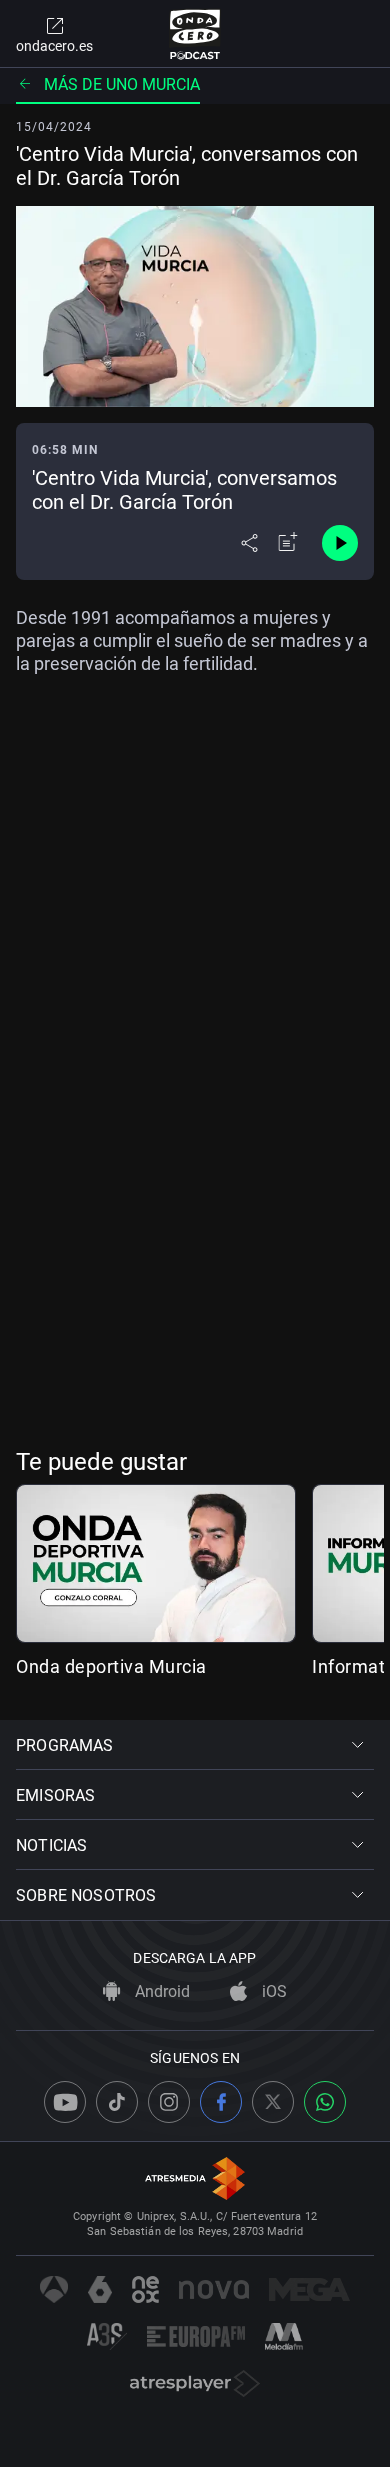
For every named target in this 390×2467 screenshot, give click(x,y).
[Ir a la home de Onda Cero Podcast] (195, 34)
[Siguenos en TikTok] (117, 2102)
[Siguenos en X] (273, 2102)
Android (160, 1991)
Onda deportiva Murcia (111, 1666)
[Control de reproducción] (340, 543)
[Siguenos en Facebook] (221, 2102)
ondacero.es (54, 46)
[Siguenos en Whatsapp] (325, 2102)
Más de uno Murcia (122, 84)
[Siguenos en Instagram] (169, 2102)
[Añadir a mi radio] (288, 543)
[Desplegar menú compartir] (249, 543)
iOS (272, 1991)
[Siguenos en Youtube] (65, 2102)
